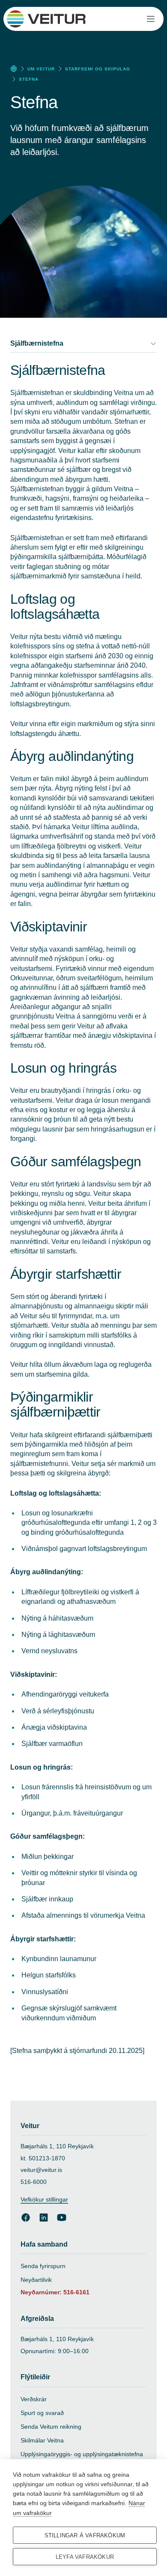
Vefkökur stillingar (44, 2199)
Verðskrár (34, 2399)
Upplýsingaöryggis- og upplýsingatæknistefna (82, 2454)
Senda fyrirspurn (43, 2266)
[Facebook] (26, 2217)
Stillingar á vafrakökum (85, 2535)
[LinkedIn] (44, 2217)
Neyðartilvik (36, 2280)
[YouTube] (62, 2217)
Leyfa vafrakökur (85, 2557)
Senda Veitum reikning (51, 2427)
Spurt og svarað (42, 2413)
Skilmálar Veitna (42, 2440)
